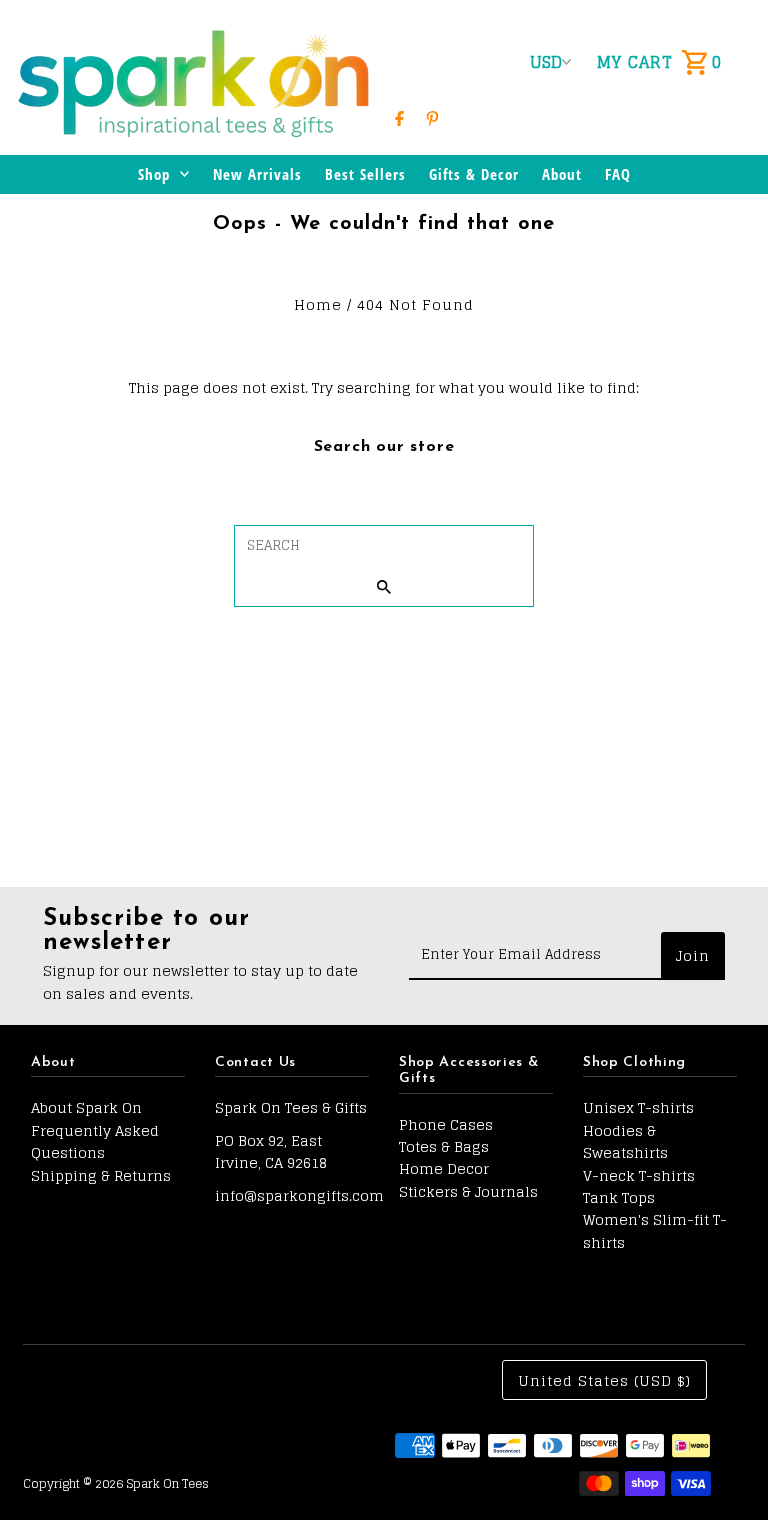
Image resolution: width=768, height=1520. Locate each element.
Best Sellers (365, 174)
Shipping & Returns (101, 1175)
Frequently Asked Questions (95, 1141)
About (562, 174)
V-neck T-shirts (639, 1175)
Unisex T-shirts (638, 1107)
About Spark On (86, 1107)
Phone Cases (446, 1124)
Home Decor (444, 1168)
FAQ (618, 174)
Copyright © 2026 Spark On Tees (116, 1483)
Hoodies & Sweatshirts (625, 1141)
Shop (154, 174)
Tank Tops (619, 1197)
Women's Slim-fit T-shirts (655, 1230)
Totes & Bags (444, 1146)
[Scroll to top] (725, 1467)
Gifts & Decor (474, 174)
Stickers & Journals (468, 1191)
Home (318, 304)
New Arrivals (257, 174)
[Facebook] (399, 118)
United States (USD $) (604, 1380)
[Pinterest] (432, 118)
